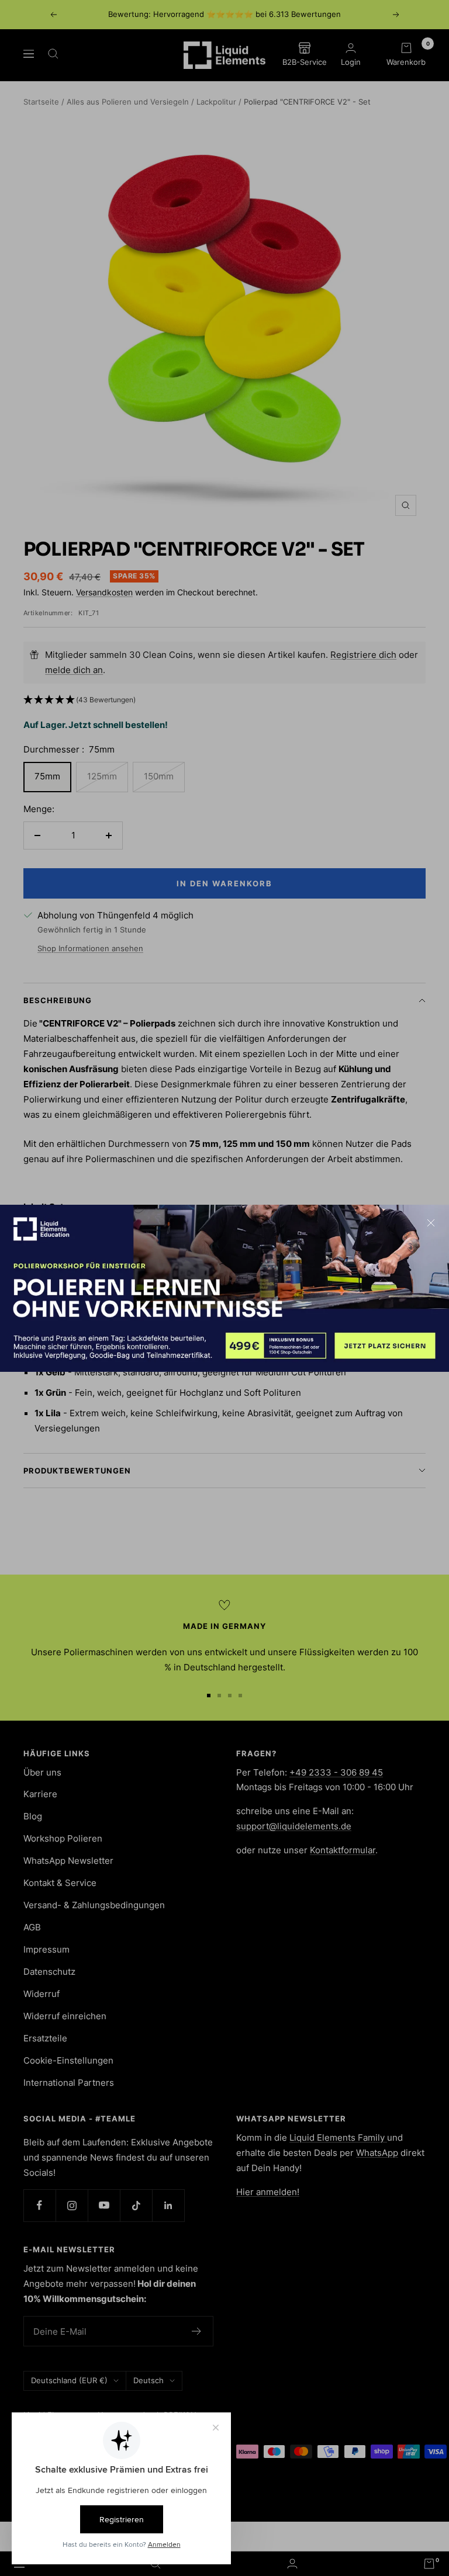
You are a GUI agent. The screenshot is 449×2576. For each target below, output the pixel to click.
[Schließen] (431, 1223)
